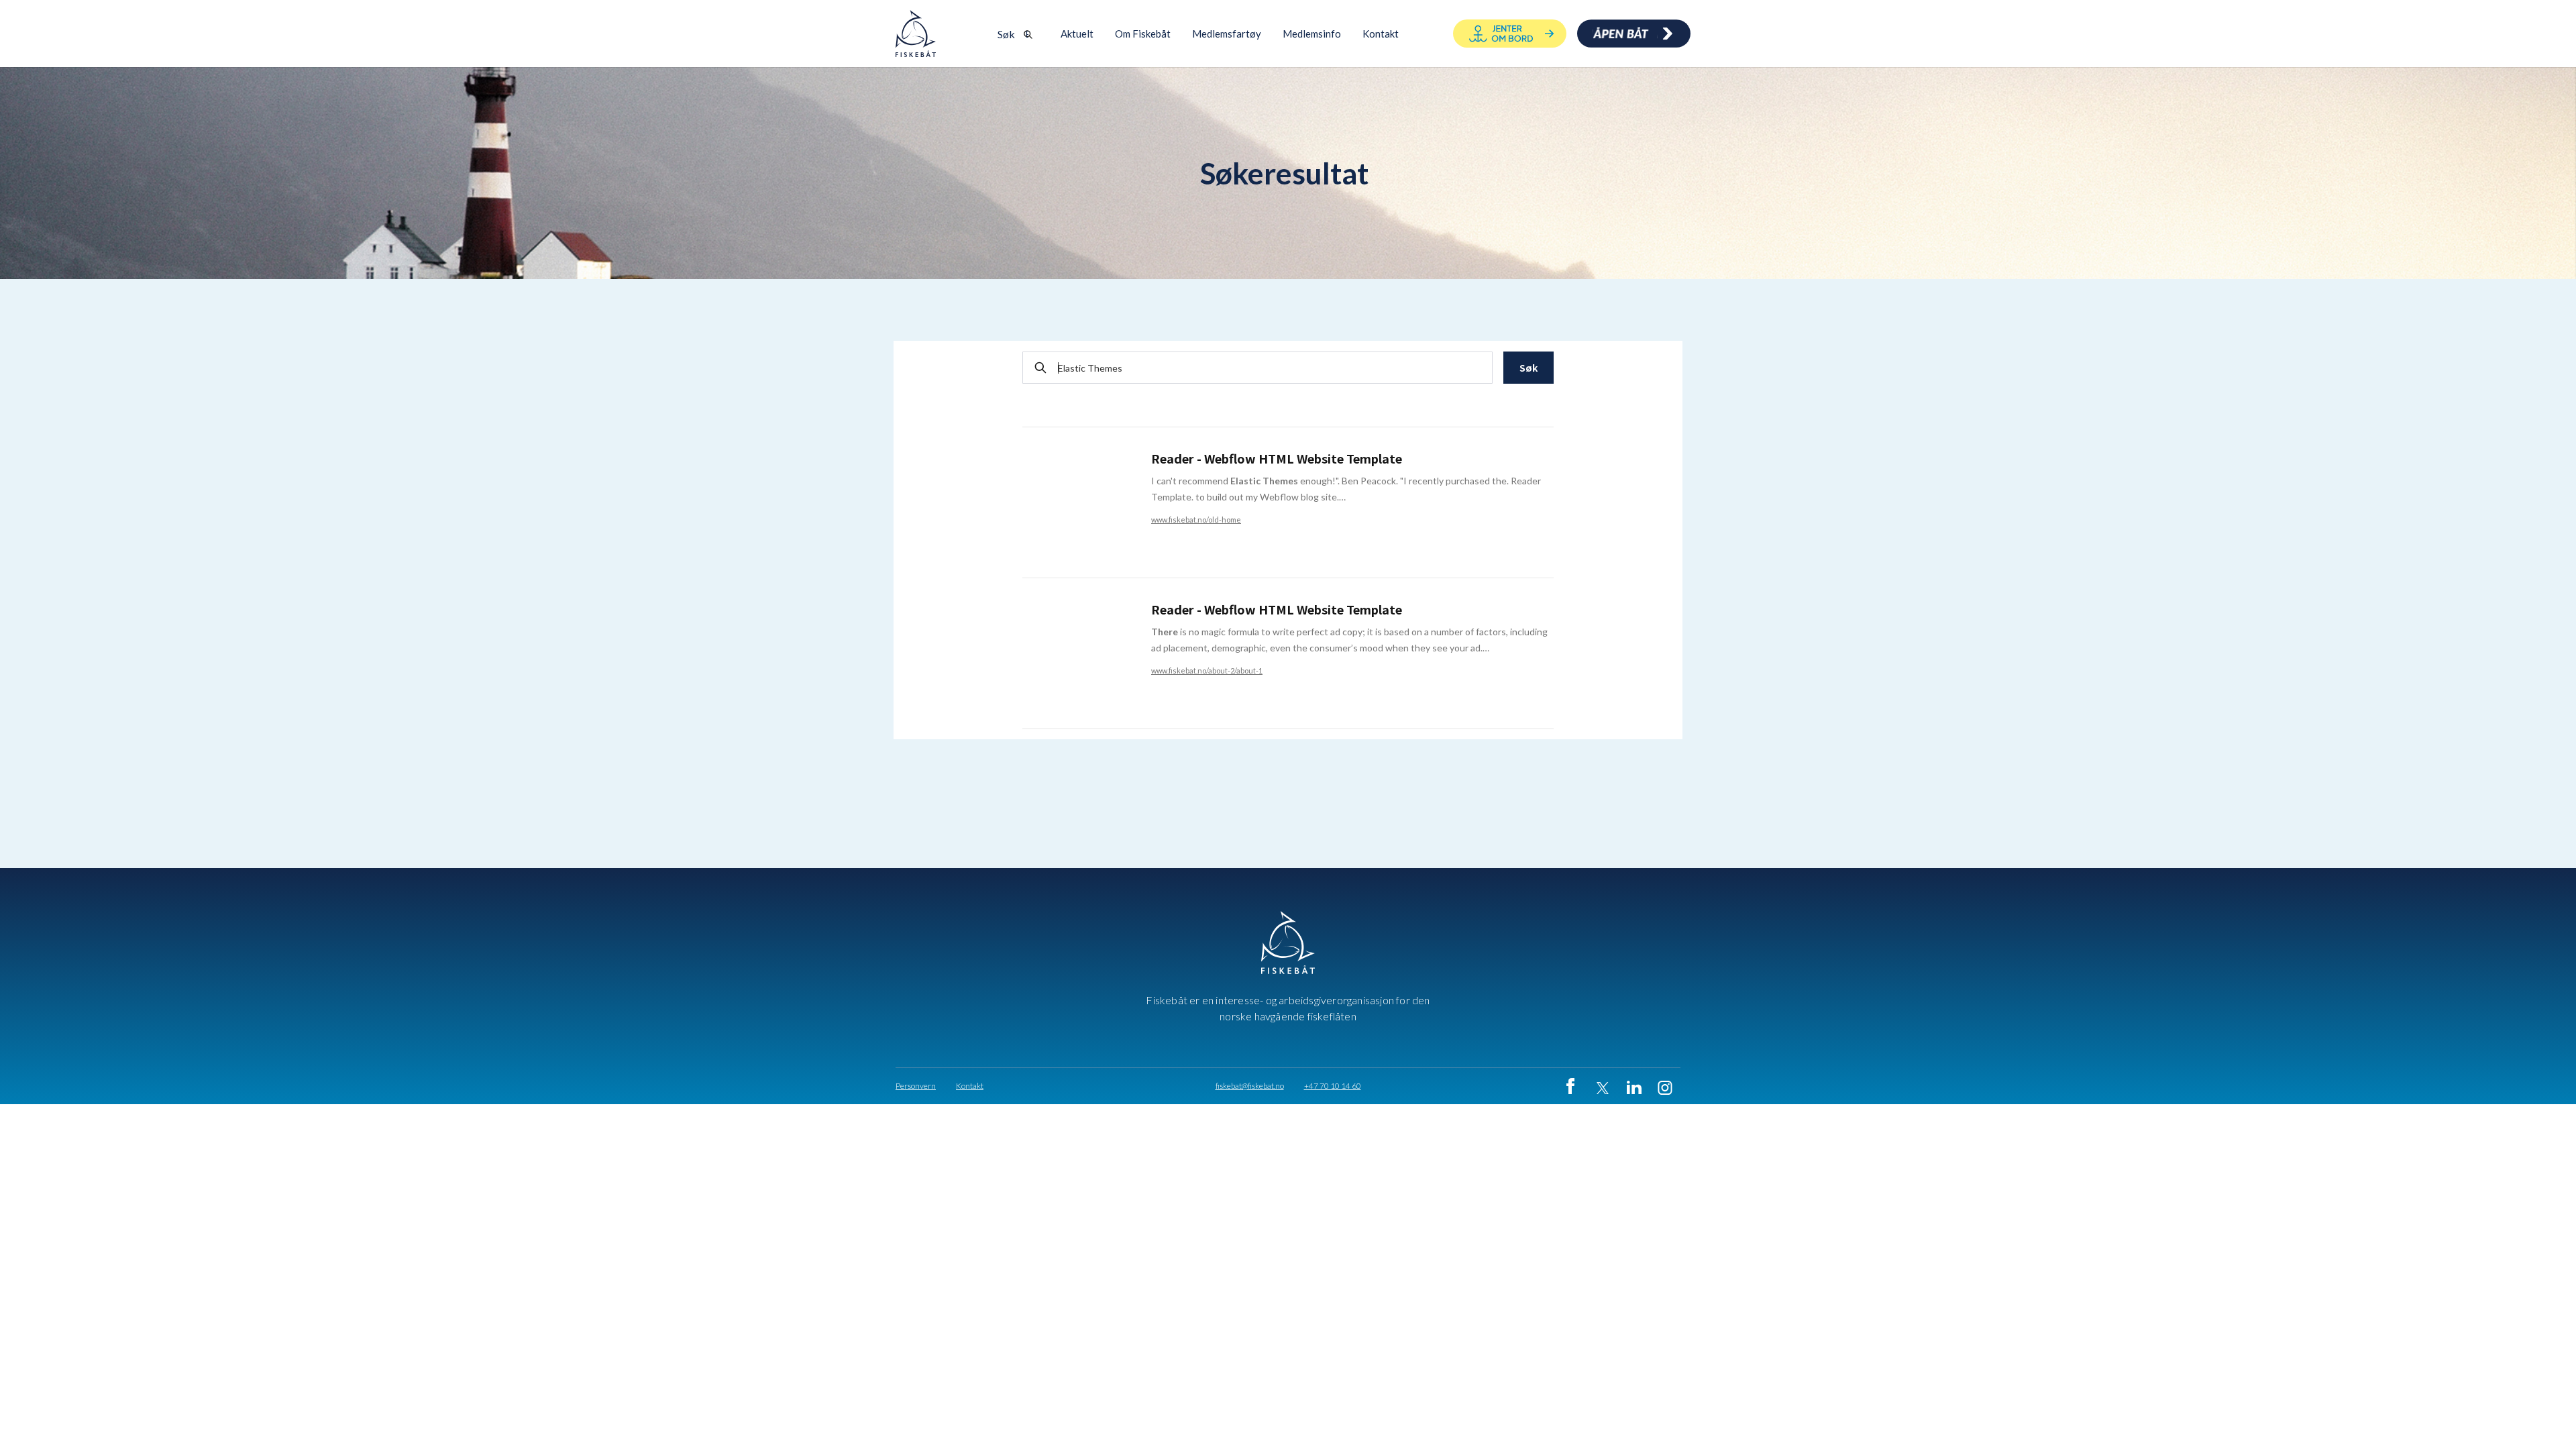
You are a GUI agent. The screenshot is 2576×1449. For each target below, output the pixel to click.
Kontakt (970, 1086)
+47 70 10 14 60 (1333, 1086)
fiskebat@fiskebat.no (1250, 1086)
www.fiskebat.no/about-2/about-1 (1207, 670)
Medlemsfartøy (1227, 34)
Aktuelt (1077, 34)
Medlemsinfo (1312, 34)
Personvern (916, 1086)
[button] (1143, 34)
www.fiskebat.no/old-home (1196, 520)
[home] (916, 34)
